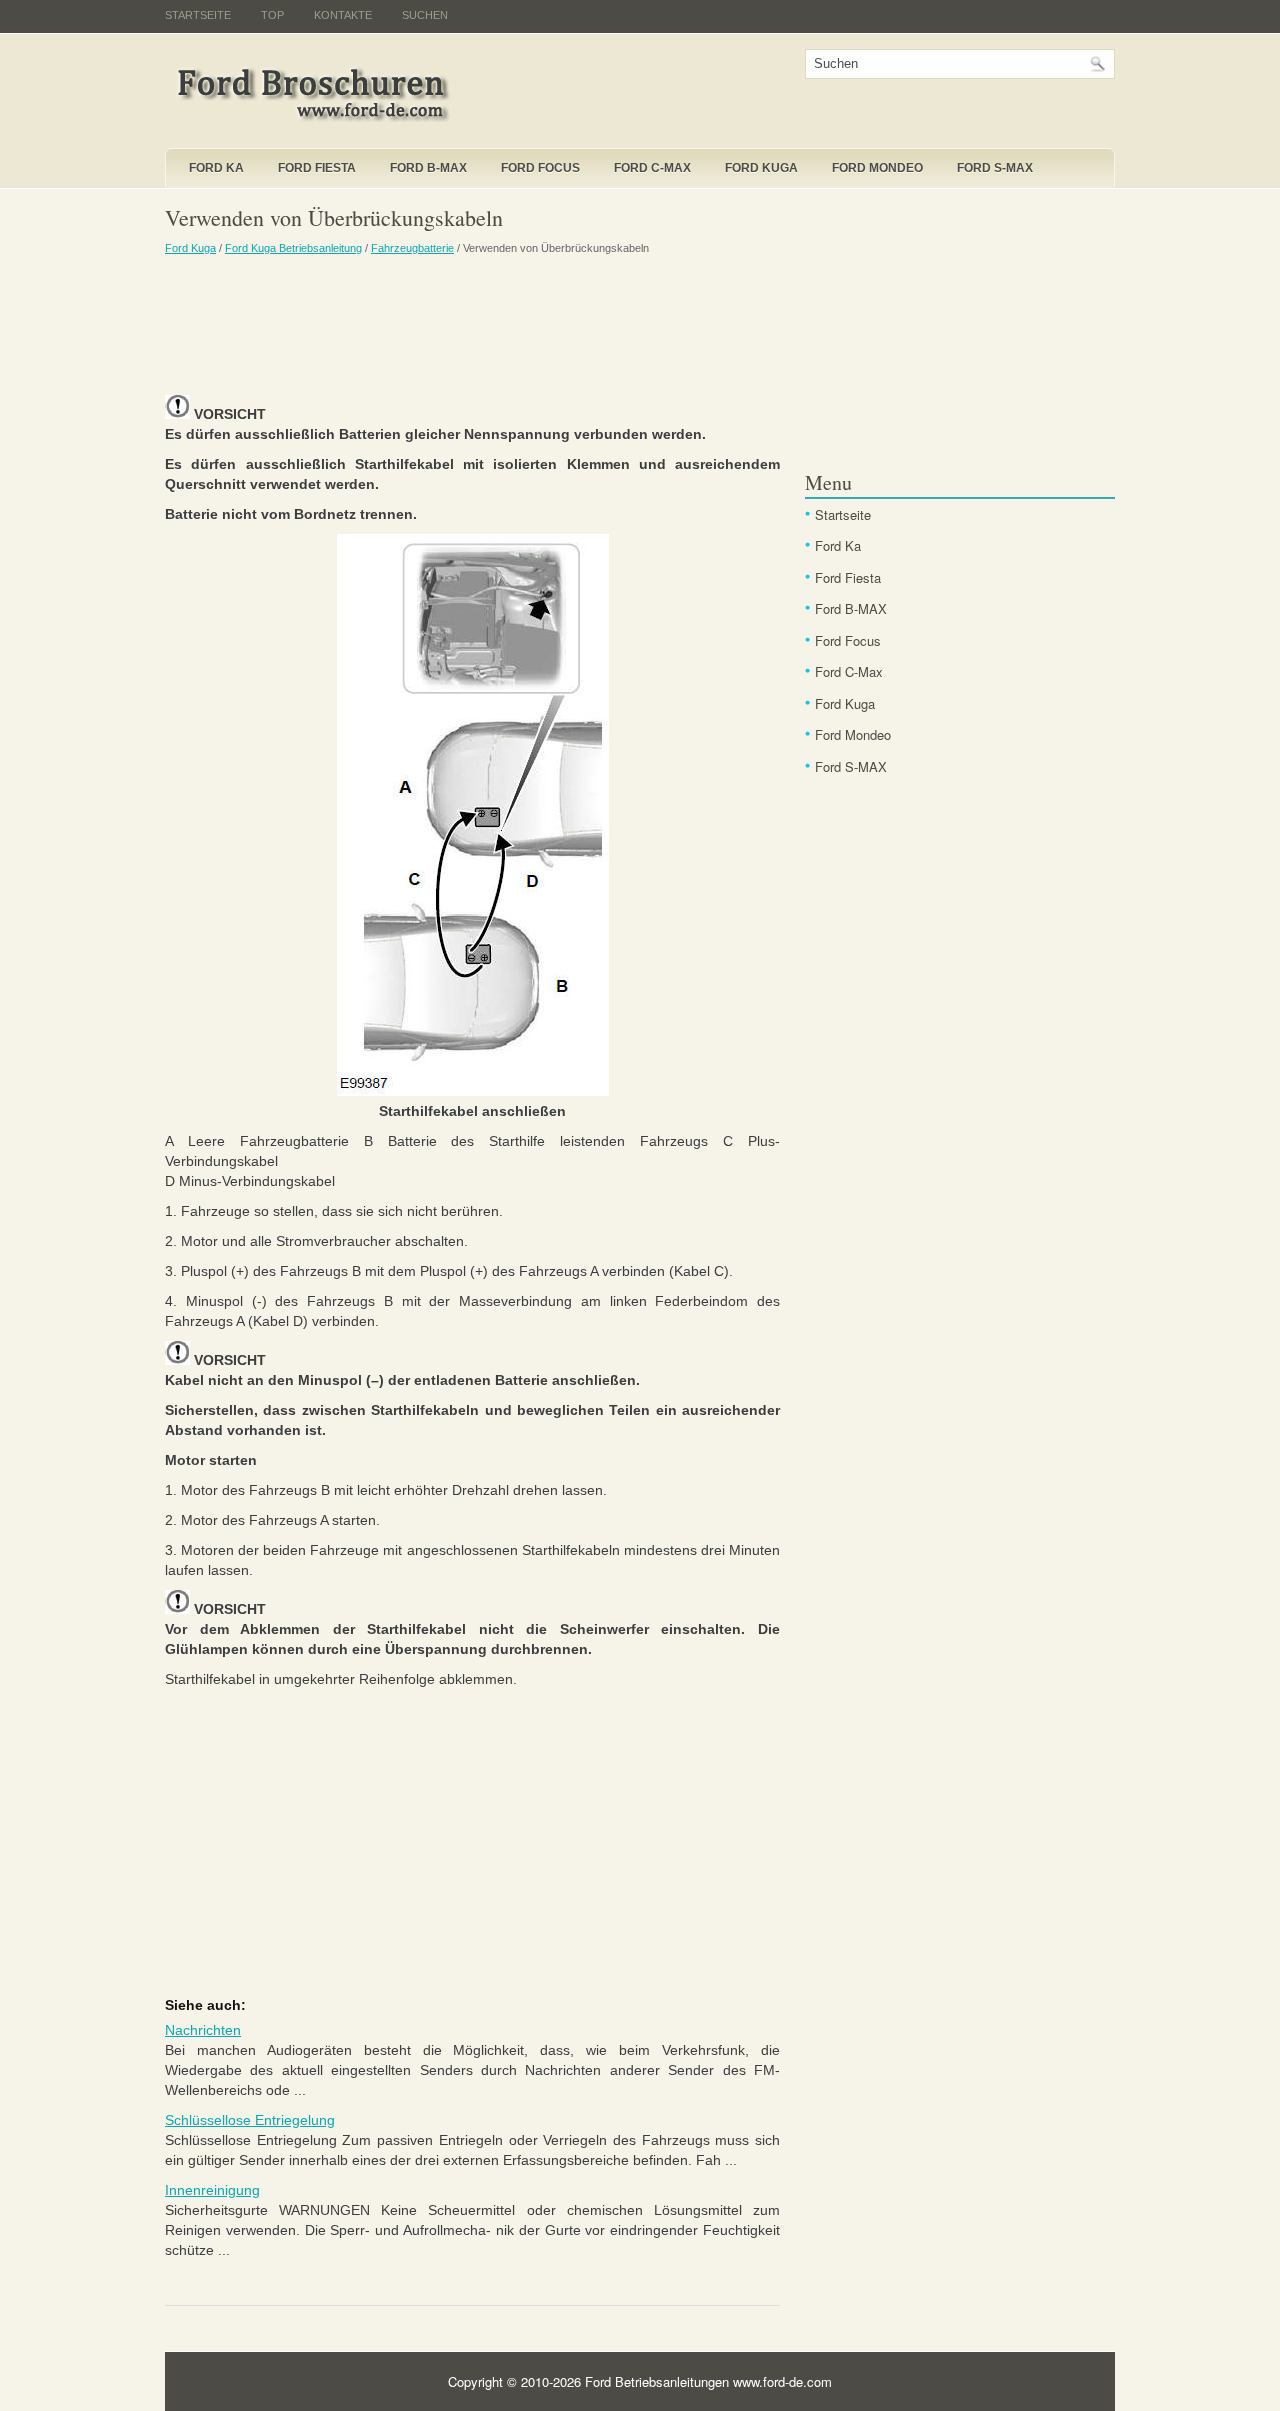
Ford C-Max (652, 168)
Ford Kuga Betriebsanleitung (293, 248)
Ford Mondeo (877, 168)
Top (272, 15)
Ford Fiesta (317, 168)
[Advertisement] (472, 325)
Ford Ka (216, 168)
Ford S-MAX (995, 168)
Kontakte (343, 15)
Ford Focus (540, 168)
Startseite (198, 15)
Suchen (425, 15)
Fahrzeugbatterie (412, 248)
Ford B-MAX (428, 168)
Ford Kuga (761, 168)
